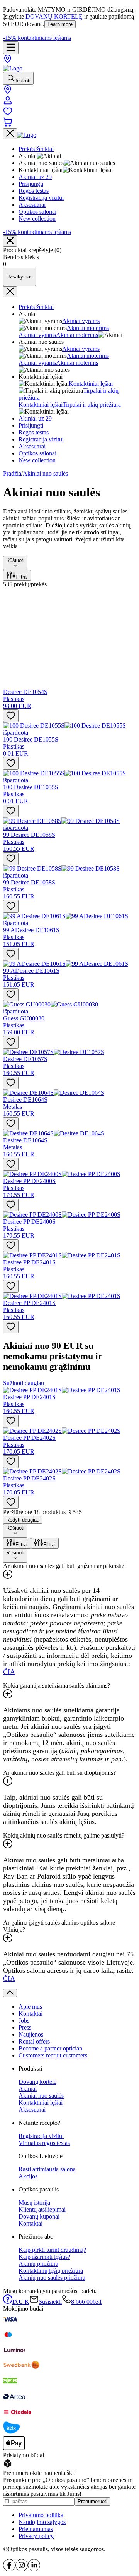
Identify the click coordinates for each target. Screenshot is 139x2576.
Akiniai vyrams (81, 321)
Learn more (60, 24)
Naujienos (31, 2034)
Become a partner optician (50, 2048)
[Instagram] (22, 2569)
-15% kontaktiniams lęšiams (37, 38)
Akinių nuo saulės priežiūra (52, 2278)
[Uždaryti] (10, 241)
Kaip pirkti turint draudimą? (52, 2250)
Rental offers (34, 2041)
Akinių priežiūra (38, 2264)
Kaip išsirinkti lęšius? (44, 2257)
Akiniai (28, 2089)
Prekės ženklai (36, 307)
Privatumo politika (41, 2515)
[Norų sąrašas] (8, 114)
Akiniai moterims (88, 328)
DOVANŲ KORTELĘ (54, 16)
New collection (37, 460)
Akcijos (28, 2176)
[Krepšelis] (8, 125)
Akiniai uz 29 (35, 418)
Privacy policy (36, 2536)
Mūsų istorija (34, 2202)
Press (25, 2027)
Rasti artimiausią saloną (47, 2169)
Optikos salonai (37, 453)
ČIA (9, 1672)
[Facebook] (9, 2569)
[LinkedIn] (34, 2569)
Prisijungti (31, 425)
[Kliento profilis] (8, 103)
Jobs (24, 2020)
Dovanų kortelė (37, 2082)
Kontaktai (31, 2014)
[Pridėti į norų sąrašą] (11, 716)
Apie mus (30, 2007)
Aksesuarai (32, 446)
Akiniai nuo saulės (45, 473)
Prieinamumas (36, 2529)
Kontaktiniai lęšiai (91, 384)
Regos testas (34, 432)
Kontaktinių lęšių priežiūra (51, 2271)
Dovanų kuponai (39, 2216)
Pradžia (12, 473)
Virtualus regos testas (44, 2143)
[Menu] (11, 48)
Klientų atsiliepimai (42, 2209)
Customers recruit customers (53, 2055)
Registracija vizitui (41, 439)
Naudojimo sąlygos (42, 2522)
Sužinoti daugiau (24, 1383)
